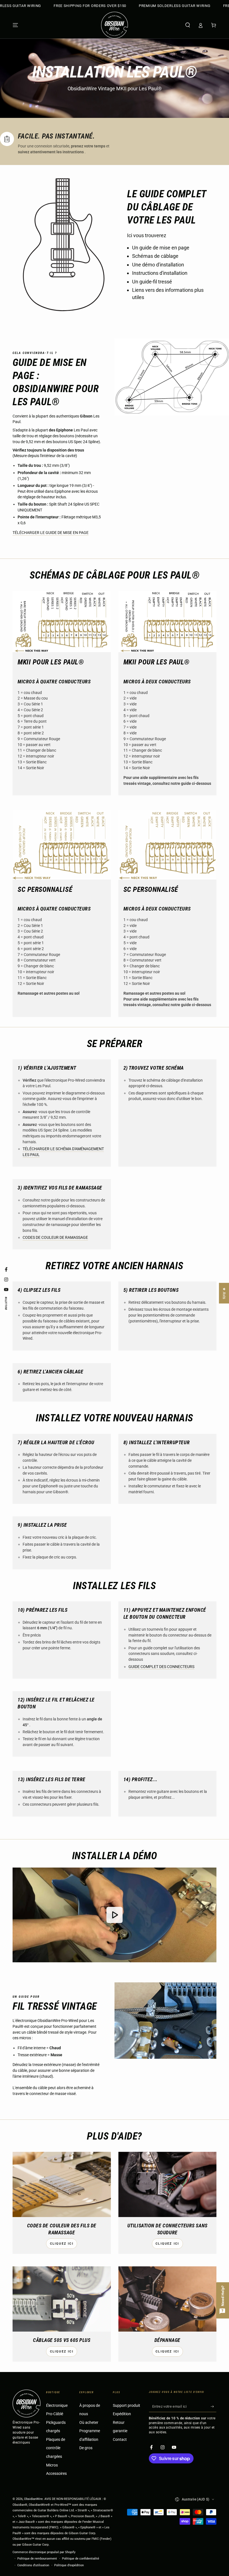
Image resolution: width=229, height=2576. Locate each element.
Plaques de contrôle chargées (56, 2448)
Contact (120, 2440)
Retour (119, 2423)
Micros (52, 2465)
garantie (120, 2431)
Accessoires (56, 2474)
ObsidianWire (33, 2499)
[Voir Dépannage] (168, 2299)
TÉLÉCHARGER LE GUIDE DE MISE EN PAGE (51, 533)
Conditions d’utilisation (33, 2565)
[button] (188, 25)
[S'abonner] (214, 2407)
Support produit (127, 2406)
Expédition (122, 2414)
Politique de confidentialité (81, 2559)
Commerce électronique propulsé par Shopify (44, 2552)
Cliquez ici (62, 2244)
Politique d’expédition (69, 2565)
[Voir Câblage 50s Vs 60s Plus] (62, 2299)
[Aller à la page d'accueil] (115, 25)
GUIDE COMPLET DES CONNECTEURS (161, 1667)
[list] (115, 143)
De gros (86, 2448)
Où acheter (89, 2423)
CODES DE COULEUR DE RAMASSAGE (55, 1238)
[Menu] (15, 25)
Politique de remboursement (37, 2559)
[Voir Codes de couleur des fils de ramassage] (62, 2184)
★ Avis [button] (224, 1293)
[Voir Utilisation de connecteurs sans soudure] (168, 2184)
